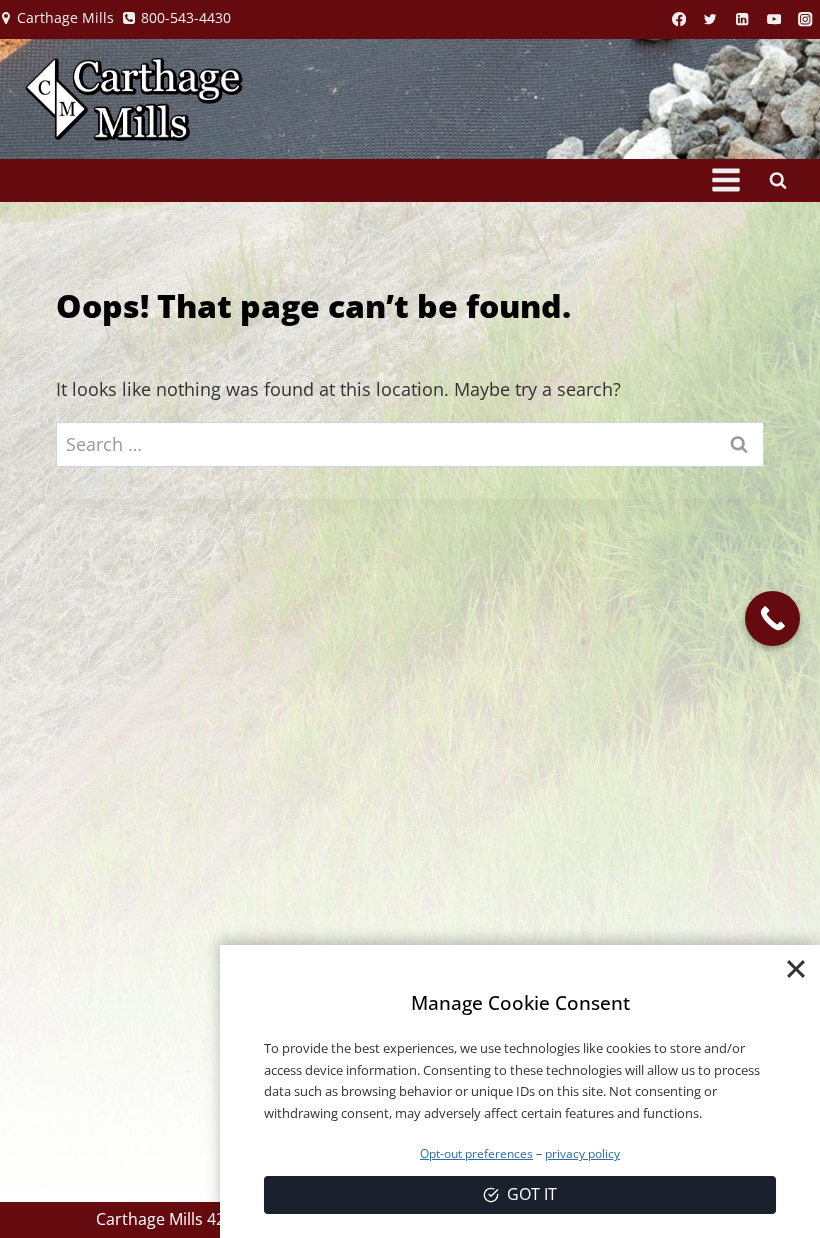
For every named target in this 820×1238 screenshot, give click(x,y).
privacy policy (582, 1153)
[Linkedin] (742, 19)
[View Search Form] (778, 180)
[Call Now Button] (772, 618)
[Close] (796, 969)
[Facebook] (679, 19)
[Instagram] (805, 19)
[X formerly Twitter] (710, 19)
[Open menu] (725, 180)
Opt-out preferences (476, 1153)
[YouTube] (774, 19)
